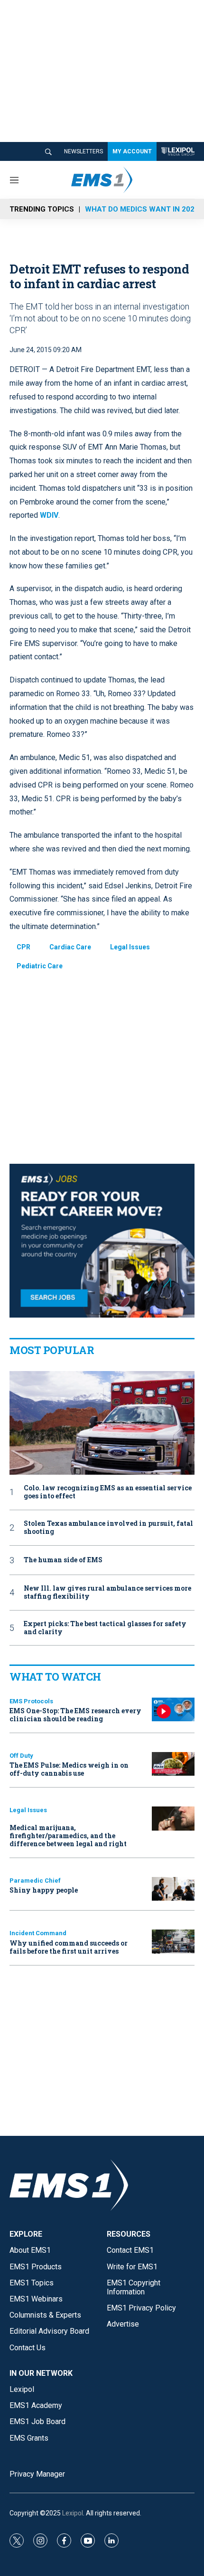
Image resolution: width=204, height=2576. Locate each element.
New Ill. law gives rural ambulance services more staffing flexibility (107, 1593)
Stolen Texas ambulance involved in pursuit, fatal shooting (108, 1528)
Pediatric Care (40, 966)
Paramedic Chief (35, 1881)
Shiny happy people (44, 1890)
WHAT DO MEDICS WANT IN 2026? (144, 209)
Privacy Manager (37, 2474)
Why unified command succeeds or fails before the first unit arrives (69, 1947)
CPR (23, 947)
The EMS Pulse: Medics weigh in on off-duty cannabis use (69, 1769)
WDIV (49, 515)
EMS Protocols (31, 1701)
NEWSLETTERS (83, 151)
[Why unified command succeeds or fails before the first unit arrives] (173, 1942)
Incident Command (38, 1933)
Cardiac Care (70, 947)
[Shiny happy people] (173, 1889)
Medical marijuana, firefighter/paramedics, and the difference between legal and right (68, 1836)
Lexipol (73, 2513)
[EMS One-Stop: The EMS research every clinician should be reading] (173, 1710)
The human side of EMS (63, 1560)
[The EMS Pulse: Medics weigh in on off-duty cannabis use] (173, 1764)
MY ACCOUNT (132, 151)
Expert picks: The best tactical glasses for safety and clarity (105, 1628)
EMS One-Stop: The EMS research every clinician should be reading (75, 1715)
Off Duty (21, 1756)
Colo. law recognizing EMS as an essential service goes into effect (108, 1492)
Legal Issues (130, 947)
